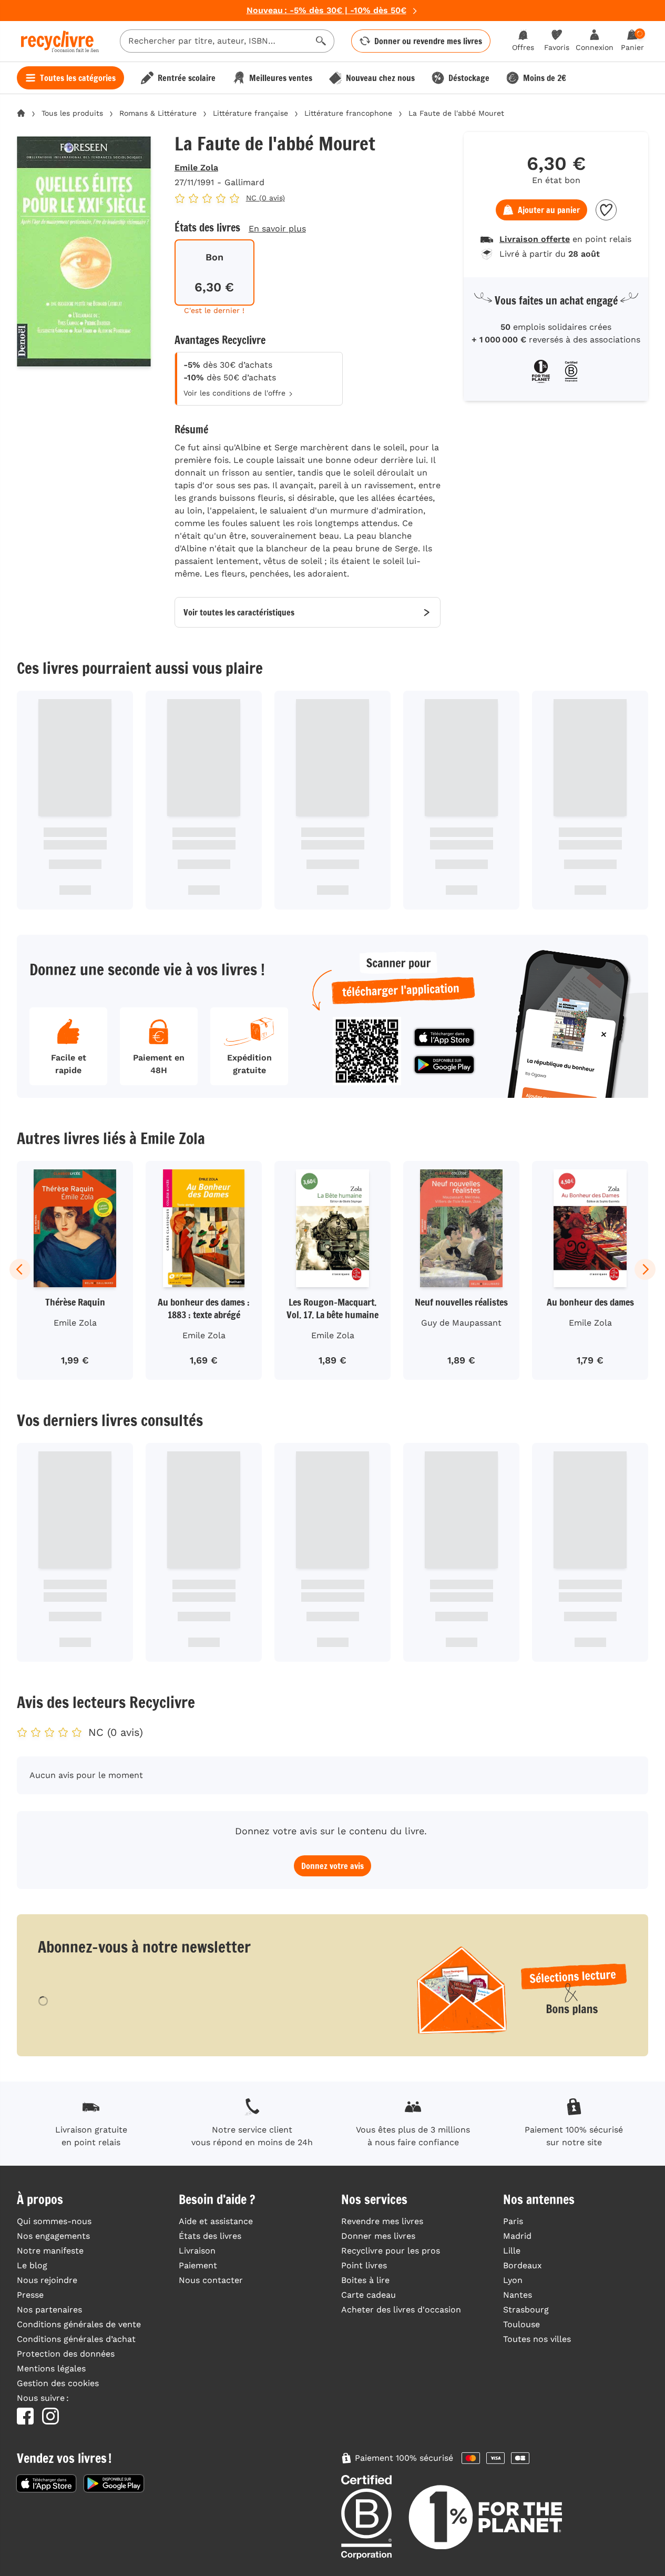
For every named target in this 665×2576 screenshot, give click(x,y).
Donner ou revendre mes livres (428, 41)
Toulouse (521, 2324)
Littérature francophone (348, 113)
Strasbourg (526, 2310)
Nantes (518, 2295)
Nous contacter (211, 2280)
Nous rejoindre (47, 2280)
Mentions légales (51, 2368)
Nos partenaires (49, 2310)
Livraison (197, 2251)
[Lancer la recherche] (321, 41)
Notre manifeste (50, 2251)
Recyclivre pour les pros (391, 2251)
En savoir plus (277, 229)
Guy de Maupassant (461, 1323)
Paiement (198, 2265)
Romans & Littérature (158, 113)
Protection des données (66, 2354)
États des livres (210, 2236)
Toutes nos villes (537, 2339)
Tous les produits (72, 113)
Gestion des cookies (58, 2383)
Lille (512, 2251)
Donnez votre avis (332, 1866)
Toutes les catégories (78, 78)
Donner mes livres (378, 2236)
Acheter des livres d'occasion (401, 2310)
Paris (513, 2221)
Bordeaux (523, 2265)
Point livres (364, 2265)
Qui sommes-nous (54, 2221)
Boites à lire (365, 2280)
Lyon (513, 2280)
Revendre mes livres (382, 2221)
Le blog (32, 2265)
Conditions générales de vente (79, 2324)
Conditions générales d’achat (76, 2339)
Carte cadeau (369, 2295)
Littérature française (250, 113)
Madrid (517, 2236)
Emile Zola (196, 168)
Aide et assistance (216, 2221)
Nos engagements (53, 2236)
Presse (30, 2295)
